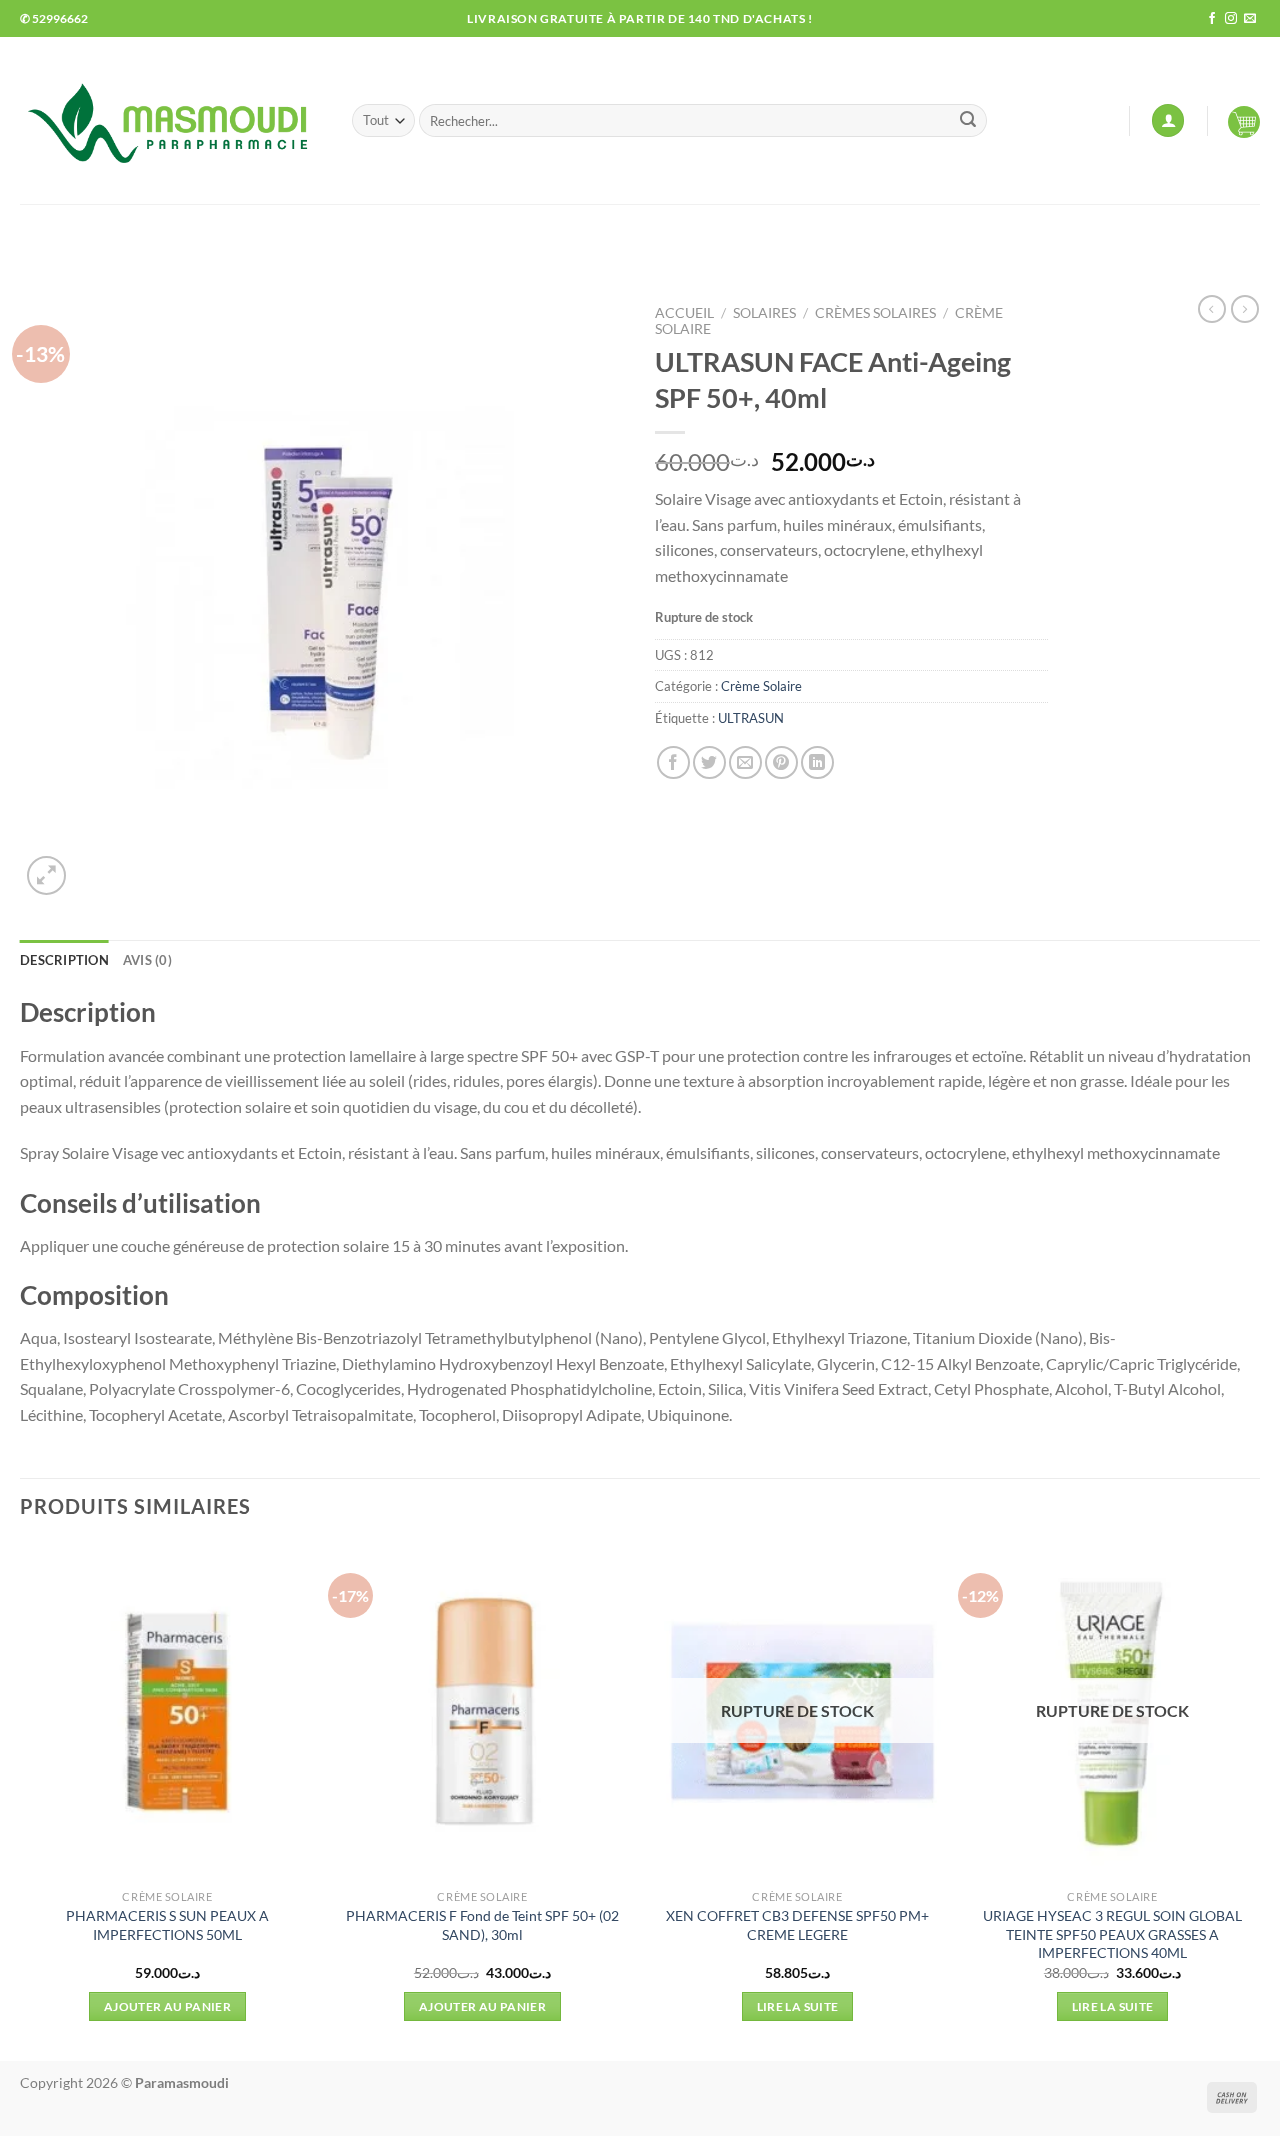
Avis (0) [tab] (147, 960)
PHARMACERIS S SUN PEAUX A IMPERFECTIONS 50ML (167, 1925)
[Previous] (21, 1800)
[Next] (1259, 1800)
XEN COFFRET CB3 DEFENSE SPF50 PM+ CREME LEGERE (797, 1925)
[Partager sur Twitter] (709, 762)
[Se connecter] (1168, 120)
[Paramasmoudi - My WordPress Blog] (171, 120)
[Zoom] (46, 875)
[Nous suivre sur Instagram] (1231, 19)
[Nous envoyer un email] (1250, 19)
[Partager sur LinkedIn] (817, 762)
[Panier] (1244, 121)
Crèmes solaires (875, 313)
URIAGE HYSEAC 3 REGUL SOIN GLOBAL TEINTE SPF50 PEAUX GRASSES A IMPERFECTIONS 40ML (1112, 1934)
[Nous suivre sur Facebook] (1212, 19)
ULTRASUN (751, 718)
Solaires (764, 313)
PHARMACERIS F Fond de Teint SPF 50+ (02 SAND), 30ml (482, 1925)
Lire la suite (798, 2006)
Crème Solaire (761, 686)
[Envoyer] (968, 121)
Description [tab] (64, 960)
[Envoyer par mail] (745, 762)
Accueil (684, 313)
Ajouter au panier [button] (167, 2006)
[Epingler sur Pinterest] (781, 762)
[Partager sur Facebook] (673, 762)
